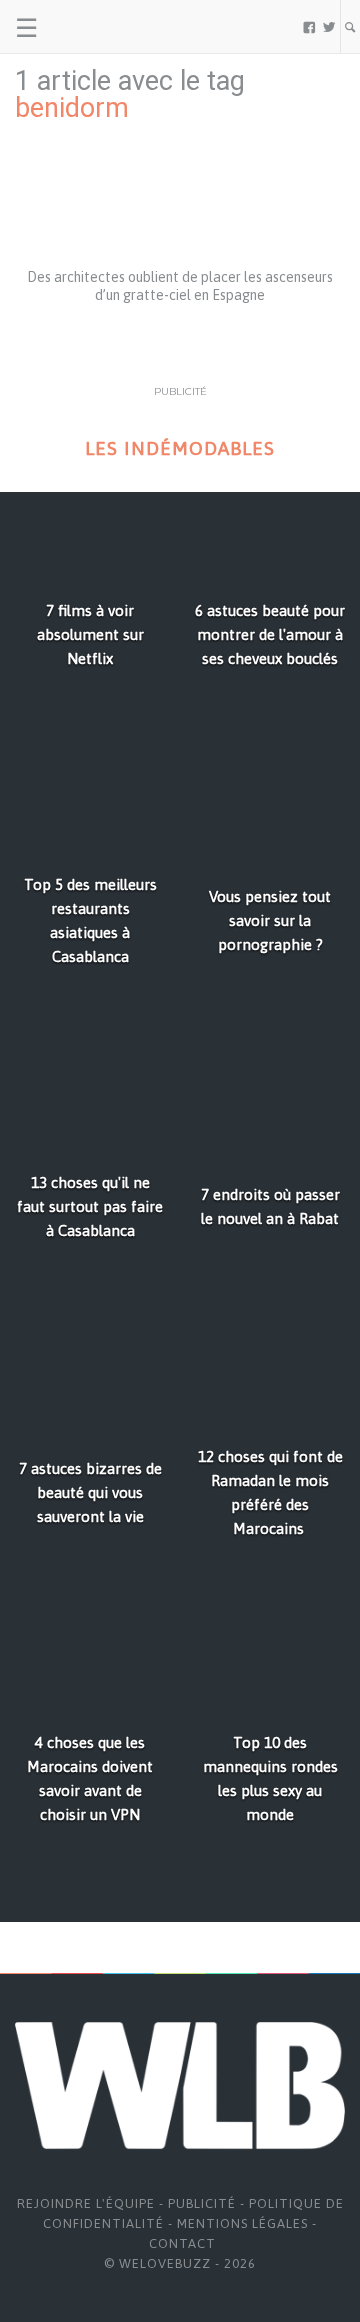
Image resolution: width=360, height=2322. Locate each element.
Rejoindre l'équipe (86, 2203)
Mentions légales (242, 2223)
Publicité (202, 2203)
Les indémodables (180, 448)
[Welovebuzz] (91, 27)
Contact (182, 2243)
